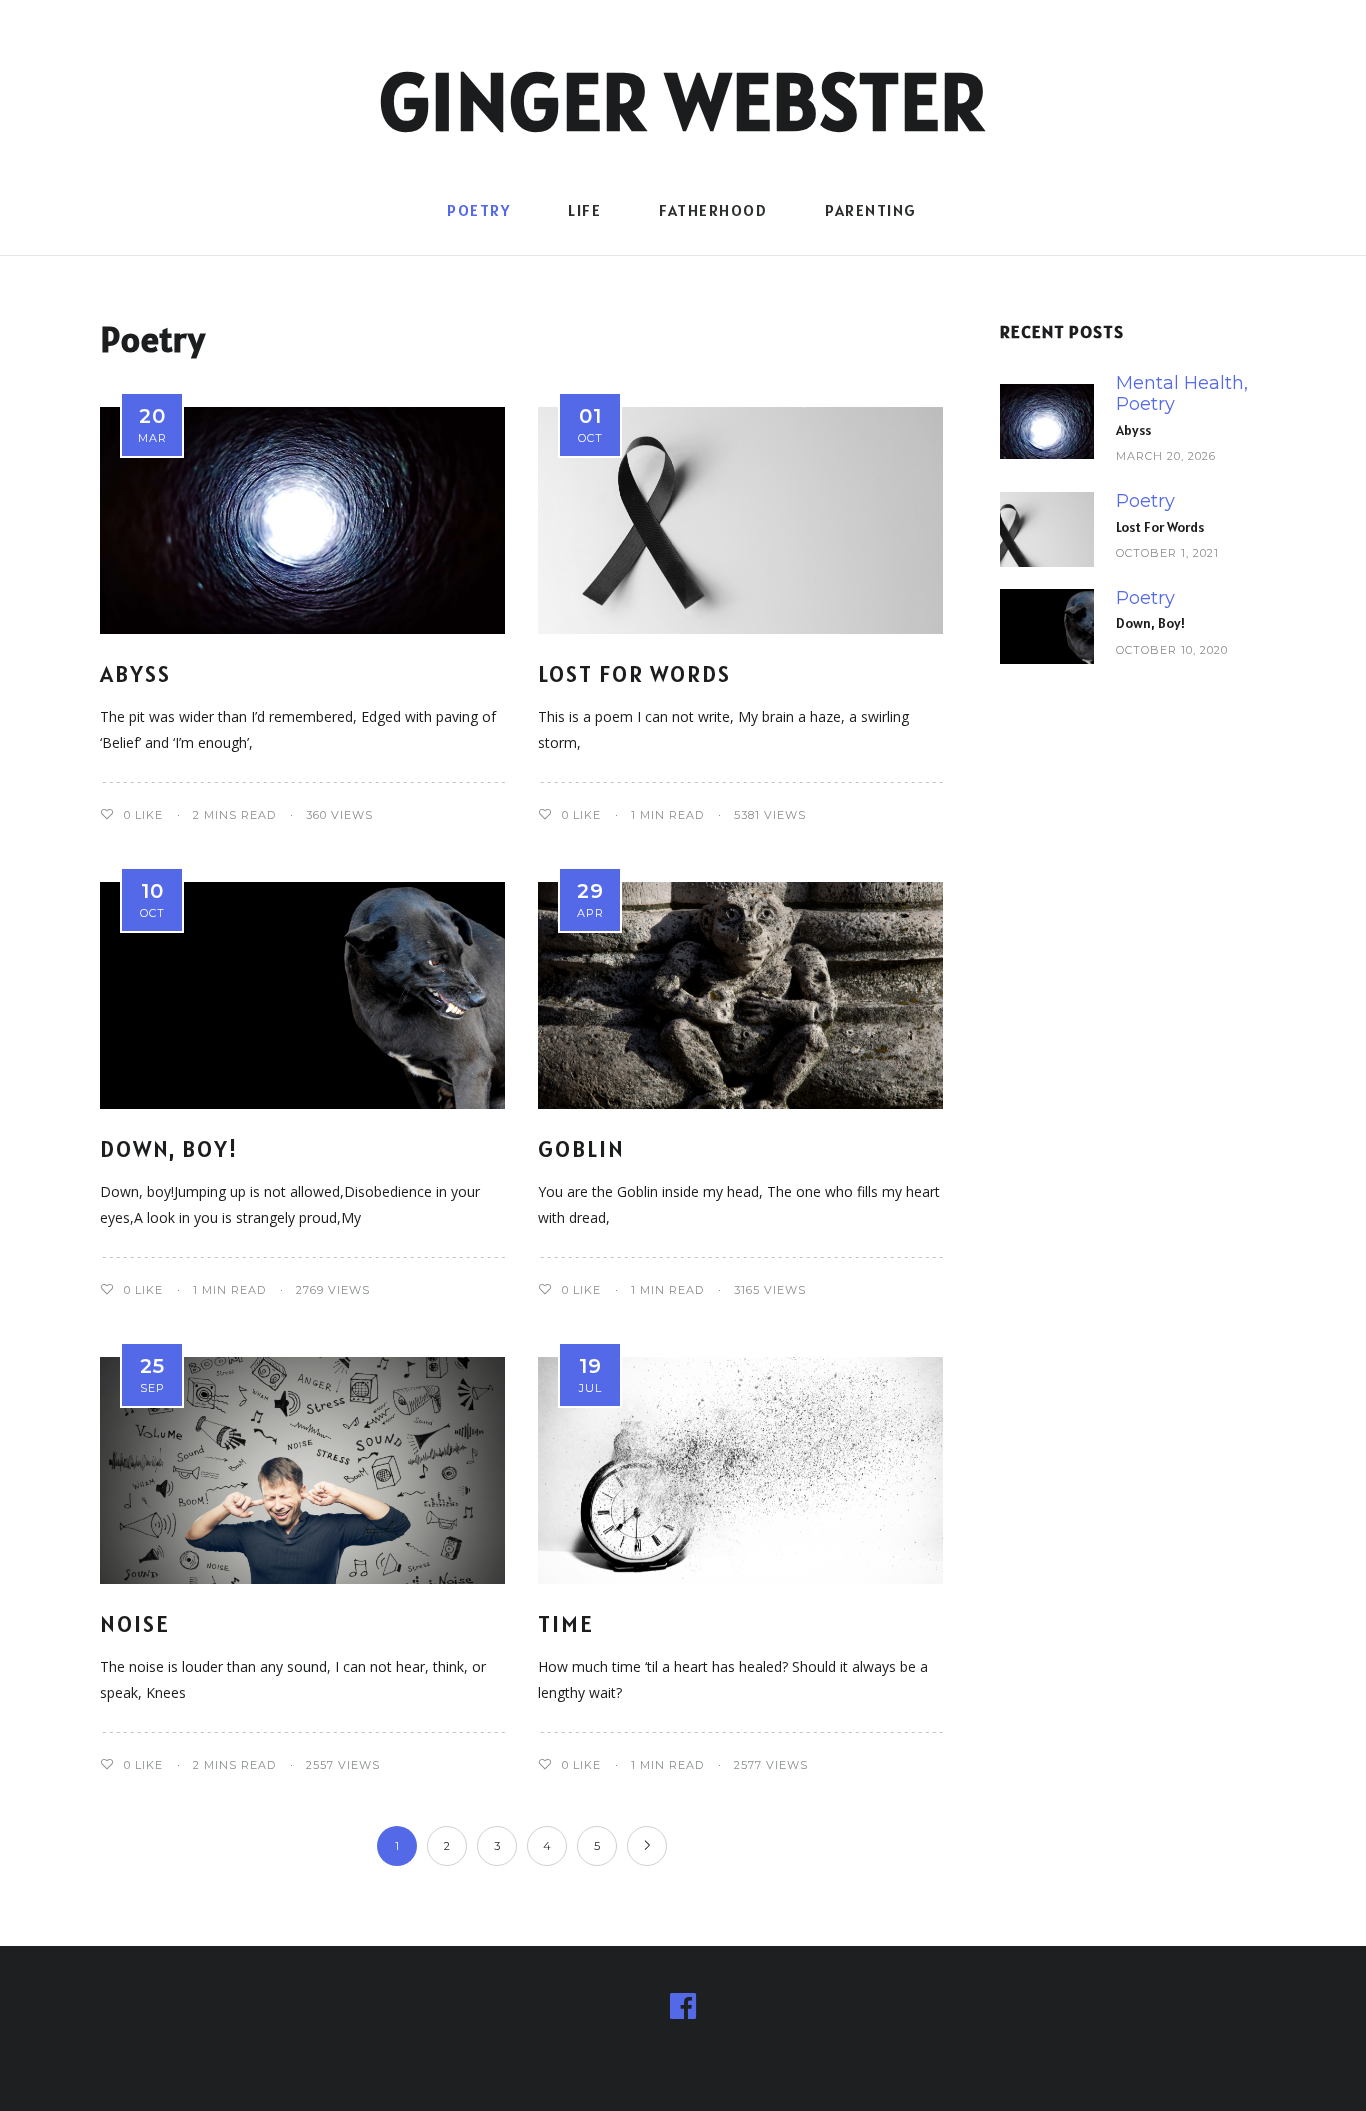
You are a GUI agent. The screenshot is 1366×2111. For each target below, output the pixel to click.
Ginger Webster (683, 101)
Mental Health (1180, 383)
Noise (135, 1623)
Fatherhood (713, 210)
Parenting (871, 210)
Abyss (135, 673)
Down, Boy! (169, 1148)
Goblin (581, 1148)
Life (584, 210)
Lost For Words (634, 673)
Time (566, 1623)
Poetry (478, 210)
